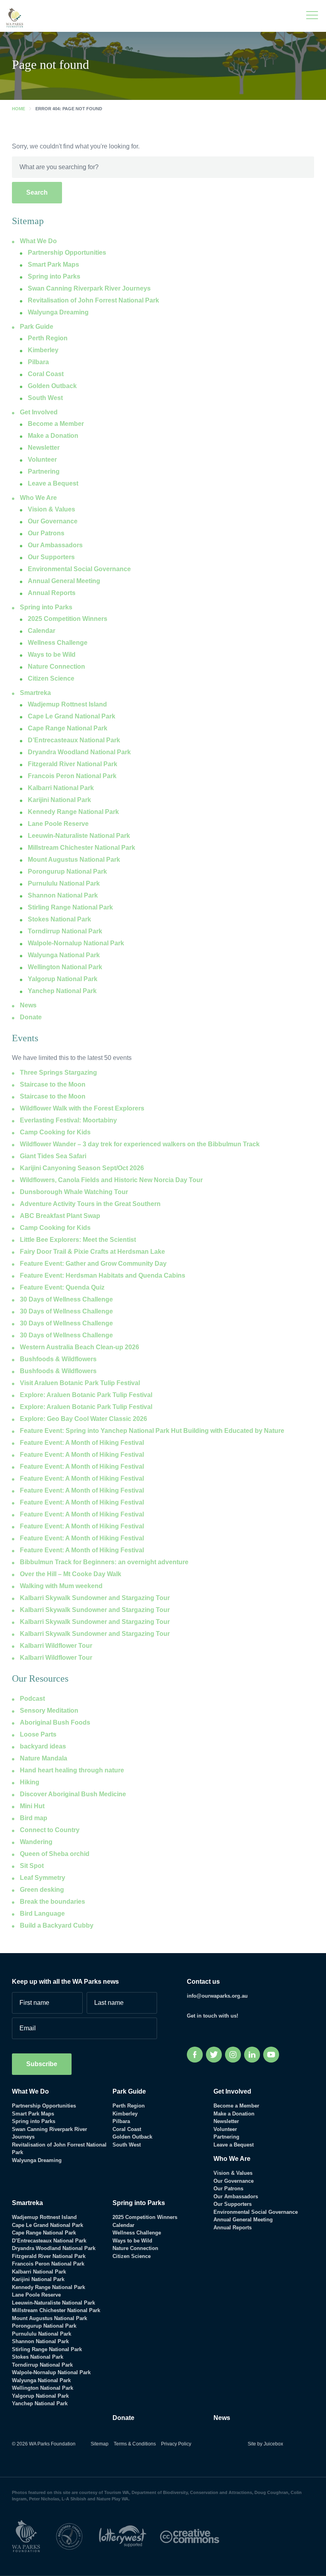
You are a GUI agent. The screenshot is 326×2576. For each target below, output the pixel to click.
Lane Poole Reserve (58, 824)
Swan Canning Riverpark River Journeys (89, 288)
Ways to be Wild (52, 655)
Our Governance (53, 521)
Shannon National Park (63, 895)
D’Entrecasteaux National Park (74, 740)
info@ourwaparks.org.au (217, 1996)
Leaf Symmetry (43, 1878)
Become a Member (56, 424)
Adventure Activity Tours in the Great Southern (90, 1204)
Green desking (42, 1890)
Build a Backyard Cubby (57, 1925)
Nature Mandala (44, 1758)
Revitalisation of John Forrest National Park (93, 300)
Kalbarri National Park (61, 788)
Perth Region (48, 338)
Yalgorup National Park (63, 979)
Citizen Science (51, 678)
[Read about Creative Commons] (196, 2536)
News (28, 1005)
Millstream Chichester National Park (81, 848)
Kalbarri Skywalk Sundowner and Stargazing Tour (95, 1598)
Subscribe (42, 2064)
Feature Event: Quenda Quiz (62, 1287)
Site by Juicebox (265, 2444)
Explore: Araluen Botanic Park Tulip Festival (86, 1395)
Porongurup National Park (67, 871)
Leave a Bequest (53, 483)
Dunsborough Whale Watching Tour (74, 1192)
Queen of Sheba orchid (55, 1854)
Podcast (32, 1699)
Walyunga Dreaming (58, 312)
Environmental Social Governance (79, 569)
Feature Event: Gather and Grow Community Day (93, 1264)
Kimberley (43, 350)
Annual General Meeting (64, 581)
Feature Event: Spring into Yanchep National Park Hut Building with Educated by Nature (152, 1431)
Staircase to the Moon (53, 1084)
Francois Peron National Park (72, 776)
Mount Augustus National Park (74, 860)
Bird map (34, 1818)
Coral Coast (46, 374)
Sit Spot (32, 1866)
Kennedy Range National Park (73, 812)
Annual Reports (52, 593)
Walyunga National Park (64, 955)
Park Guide (37, 327)
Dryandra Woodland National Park (79, 752)
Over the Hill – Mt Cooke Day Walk (71, 1574)
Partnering (44, 471)
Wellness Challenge (58, 643)
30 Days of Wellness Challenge (66, 1299)
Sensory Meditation (49, 1711)
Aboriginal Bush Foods (55, 1722)
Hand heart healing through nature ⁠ (73, 1770)
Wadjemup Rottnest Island (67, 704)
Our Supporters (51, 557)
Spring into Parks (46, 607)
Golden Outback (52, 386)
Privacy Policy (176, 2444)
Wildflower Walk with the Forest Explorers (82, 1108)
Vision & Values (51, 509)
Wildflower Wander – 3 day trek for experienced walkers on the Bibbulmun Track (140, 1144)
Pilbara (38, 362)
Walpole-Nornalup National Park (76, 943)
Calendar (42, 631)
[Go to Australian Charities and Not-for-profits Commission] (76, 2536)
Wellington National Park (65, 967)
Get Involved (39, 412)
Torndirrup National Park (65, 931)
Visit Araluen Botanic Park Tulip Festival (80, 1383)
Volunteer (42, 460)
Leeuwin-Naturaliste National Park (79, 836)
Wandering (36, 1842)
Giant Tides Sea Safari (53, 1156)
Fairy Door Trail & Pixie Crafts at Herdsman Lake (92, 1252)
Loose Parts (38, 1734)
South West (45, 398)
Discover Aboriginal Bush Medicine (73, 1794)
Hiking (30, 1782)
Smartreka (35, 693)
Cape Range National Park (68, 728)
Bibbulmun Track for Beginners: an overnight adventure (104, 1562)
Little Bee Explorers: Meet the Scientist (78, 1240)
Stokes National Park (59, 919)
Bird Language (42, 1913)
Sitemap (100, 2444)
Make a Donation (53, 436)
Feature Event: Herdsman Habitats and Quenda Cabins (103, 1275)
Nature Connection (56, 666)
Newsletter (44, 448)
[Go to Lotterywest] (129, 2536)
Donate (31, 1017)
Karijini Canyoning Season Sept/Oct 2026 (82, 1168)
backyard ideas (43, 1746)
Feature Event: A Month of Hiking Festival (82, 1443)
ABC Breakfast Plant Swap (60, 1216)
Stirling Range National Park (70, 907)
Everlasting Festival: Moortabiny (68, 1120)
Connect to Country (50, 1830)
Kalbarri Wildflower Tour (56, 1646)
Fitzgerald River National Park (73, 764)
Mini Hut (32, 1806)
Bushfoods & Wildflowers (58, 1359)
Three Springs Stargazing (58, 1072)
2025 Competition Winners (68, 619)
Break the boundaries (52, 1902)
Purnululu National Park (64, 883)
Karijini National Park (59, 800)
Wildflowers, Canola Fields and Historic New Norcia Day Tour (111, 1180)
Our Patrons (46, 533)
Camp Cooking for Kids (55, 1132)
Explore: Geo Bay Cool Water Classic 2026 (83, 1419)
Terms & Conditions (135, 2444)
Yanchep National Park (62, 991)
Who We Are (38, 498)
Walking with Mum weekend (61, 1586)
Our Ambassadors (55, 545)
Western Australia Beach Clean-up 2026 (80, 1347)
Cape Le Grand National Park (72, 716)
